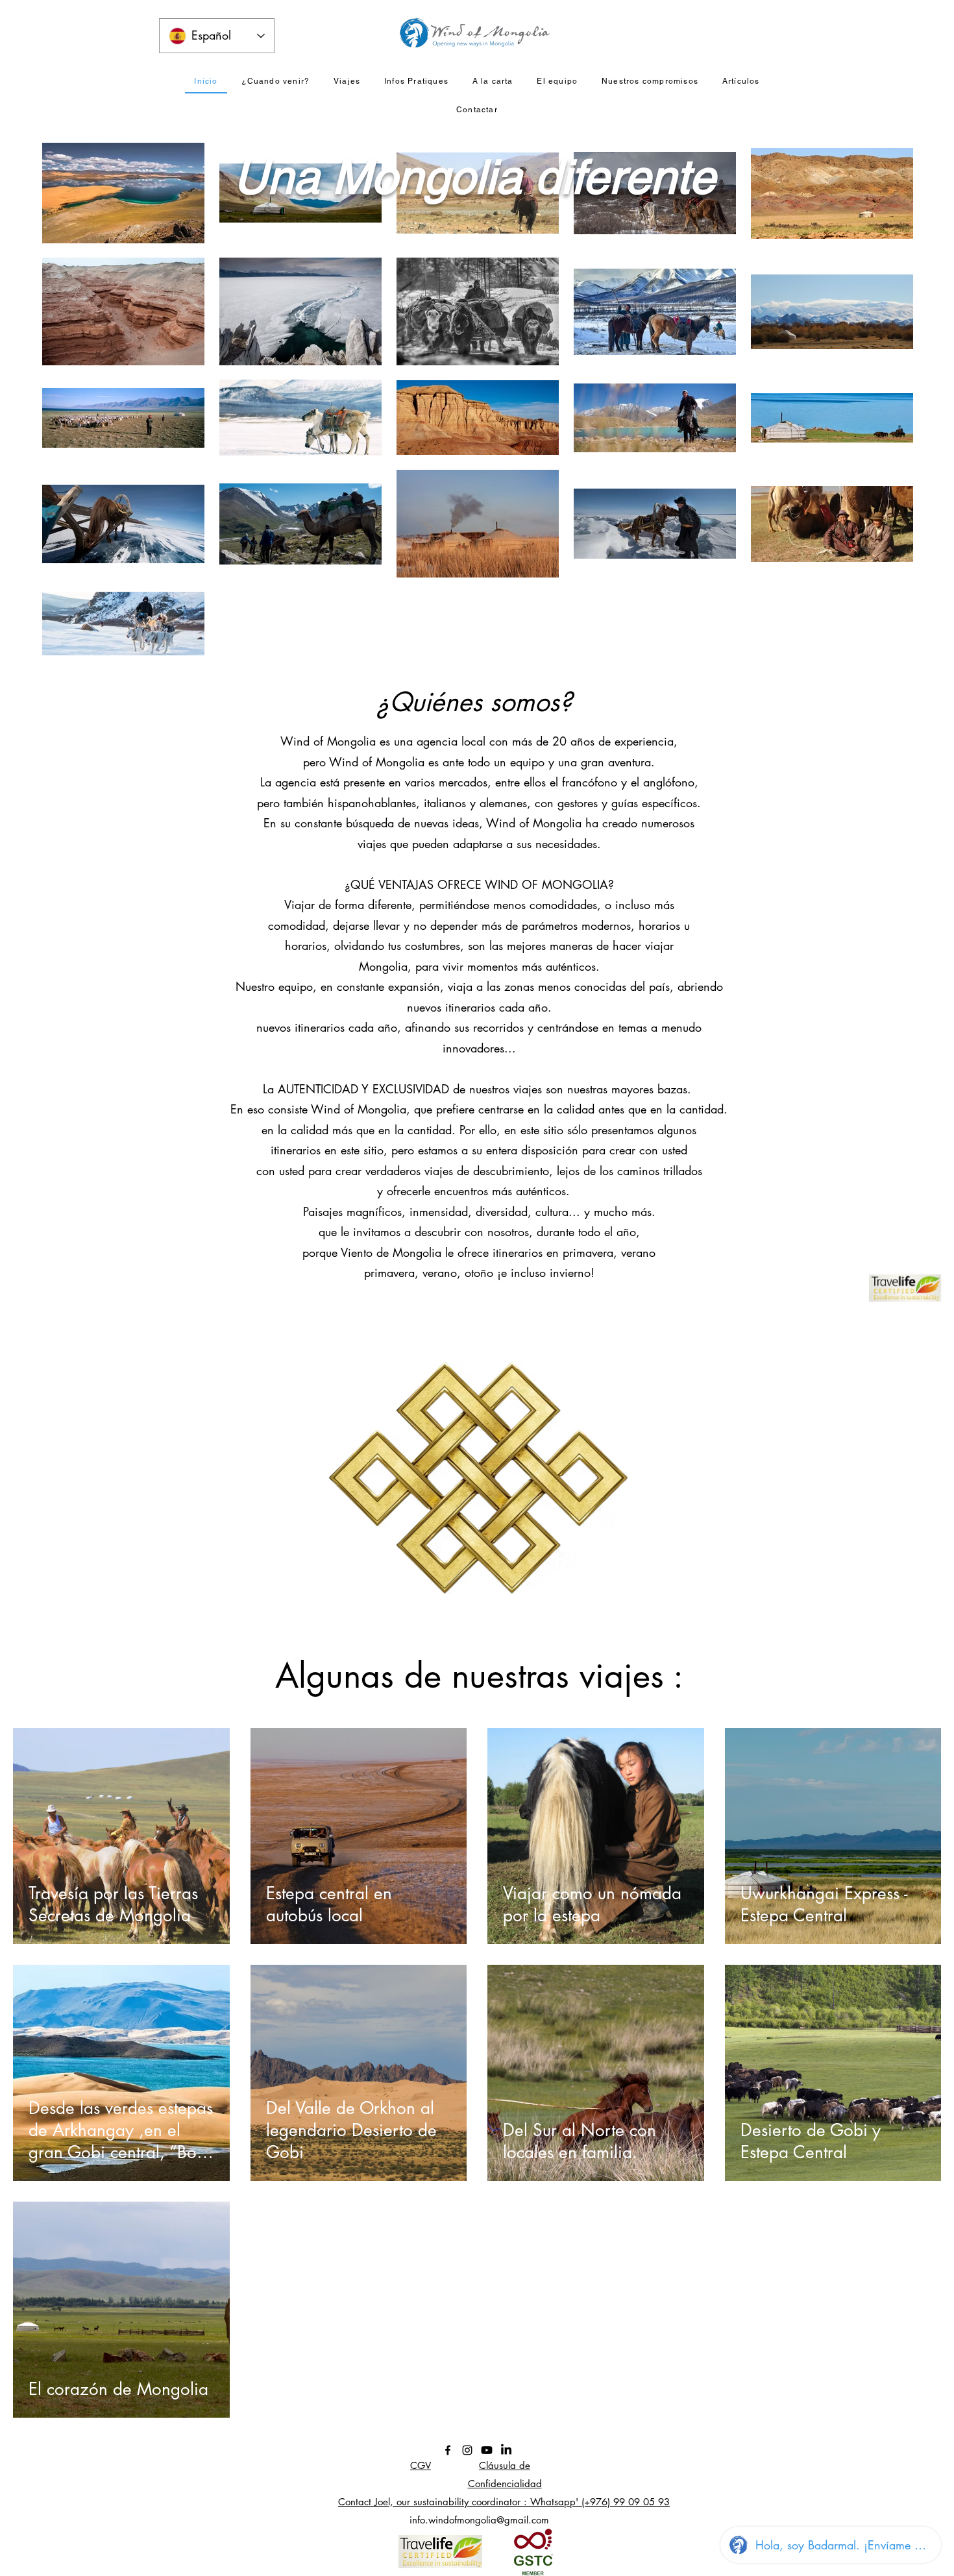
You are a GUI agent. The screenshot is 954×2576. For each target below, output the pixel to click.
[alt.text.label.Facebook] (448, 2450)
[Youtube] (487, 2450)
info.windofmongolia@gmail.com (479, 2520)
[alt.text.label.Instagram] (467, 2450)
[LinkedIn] (506, 2450)
